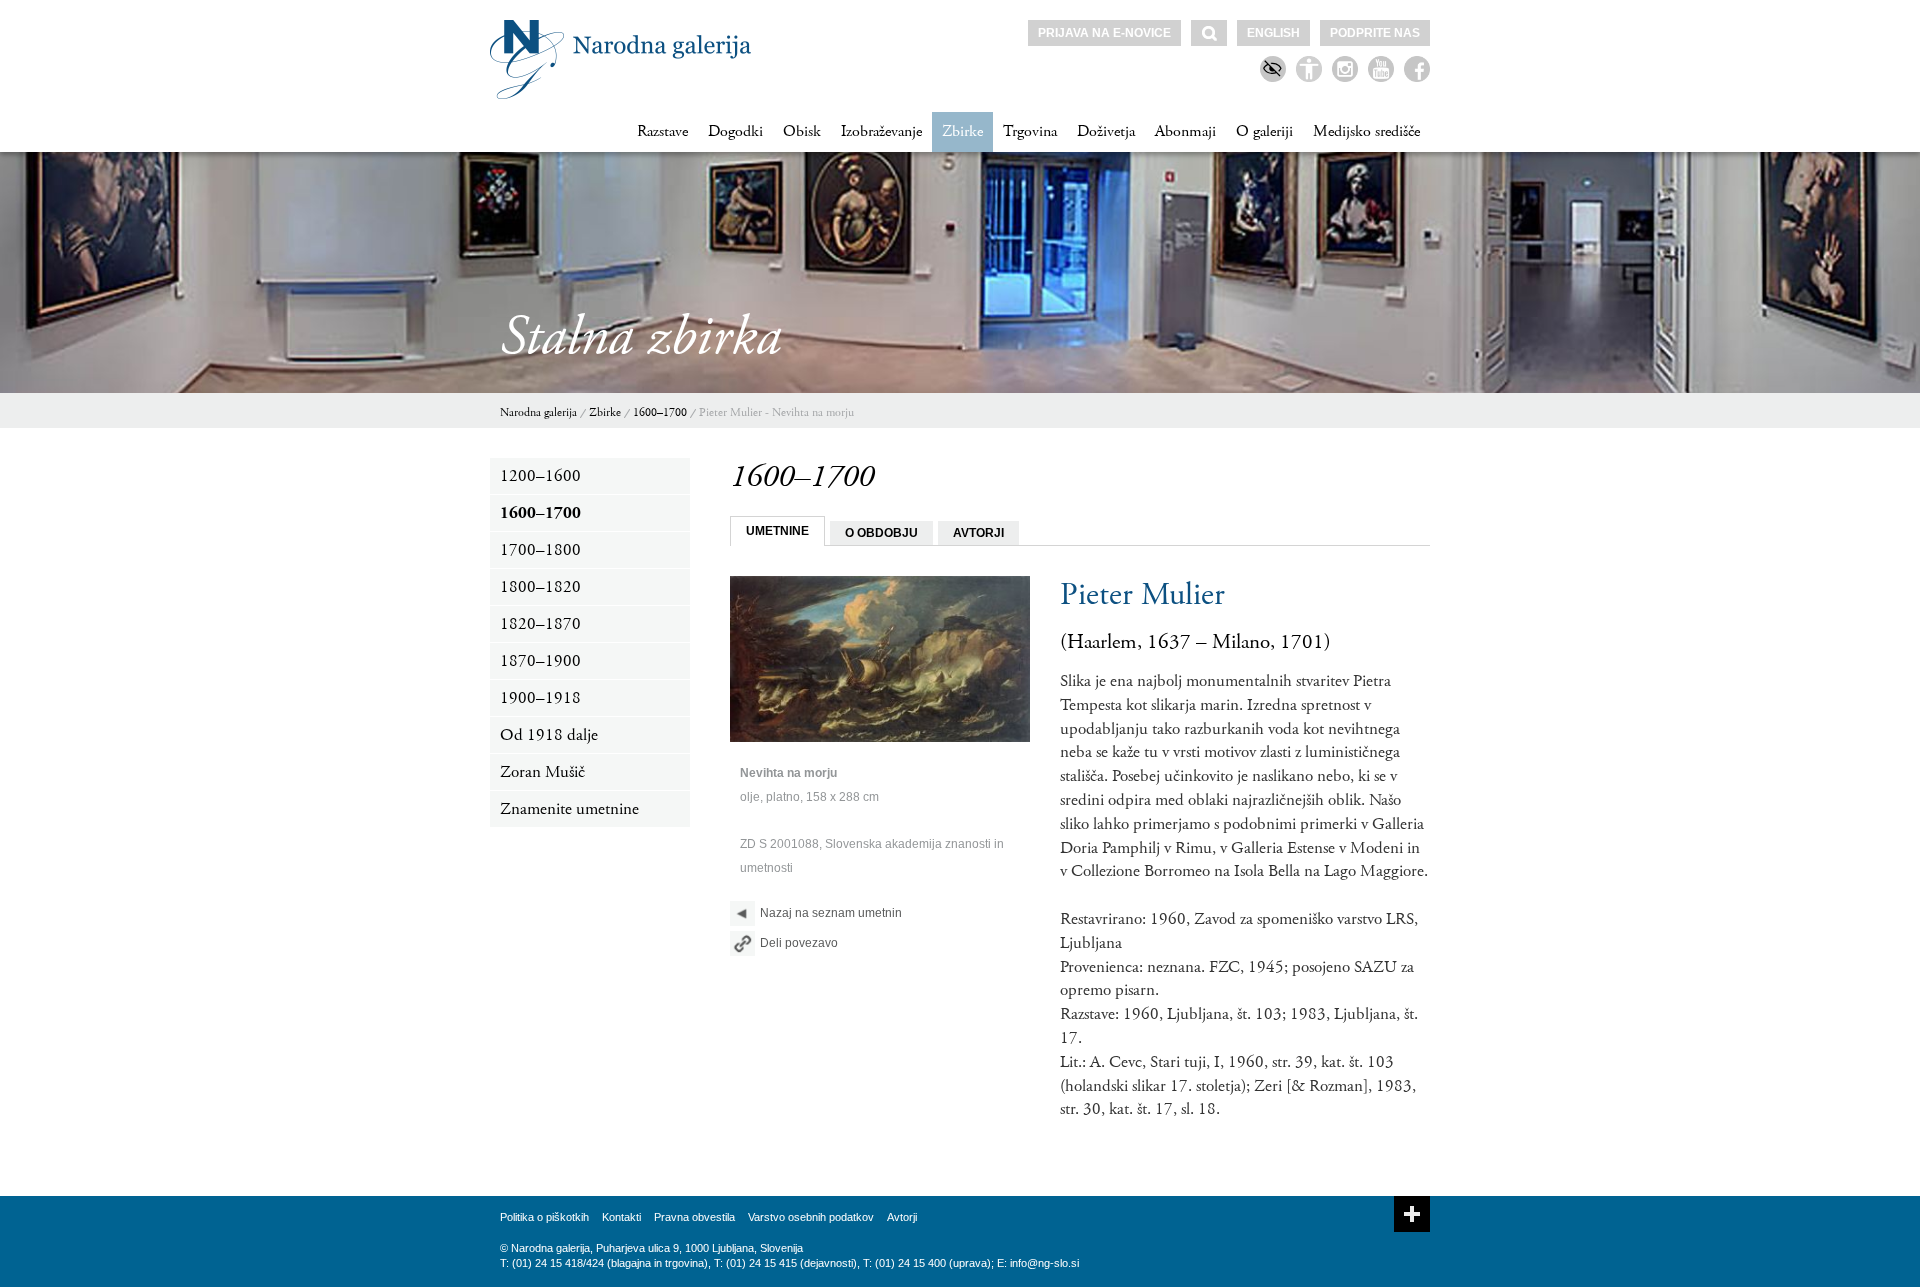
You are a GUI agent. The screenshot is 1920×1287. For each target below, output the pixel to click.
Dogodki (735, 131)
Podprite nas (1375, 33)
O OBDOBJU (881, 533)
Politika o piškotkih (544, 1217)
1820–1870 (540, 624)
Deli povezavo (799, 943)
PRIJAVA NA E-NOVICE (1104, 33)
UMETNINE (777, 531)
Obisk (802, 131)
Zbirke (962, 131)
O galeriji (1264, 131)
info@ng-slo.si (1044, 1263)
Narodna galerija (538, 412)
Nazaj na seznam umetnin (831, 913)
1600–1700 (660, 412)
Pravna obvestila (694, 1217)
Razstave (662, 131)
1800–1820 (540, 587)
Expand (1412, 1214)
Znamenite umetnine (569, 809)
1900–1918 (540, 698)
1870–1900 (540, 661)
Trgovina (1030, 131)
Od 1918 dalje (549, 735)
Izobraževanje (881, 131)
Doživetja (1106, 131)
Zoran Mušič (542, 772)
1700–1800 (540, 550)
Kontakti (621, 1217)
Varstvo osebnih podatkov (811, 1217)
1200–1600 (540, 476)
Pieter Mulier (1142, 595)
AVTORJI (978, 533)
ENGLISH (1273, 33)
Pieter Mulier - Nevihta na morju (776, 412)
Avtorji (902, 1217)
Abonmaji (1185, 131)
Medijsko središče (1366, 131)
